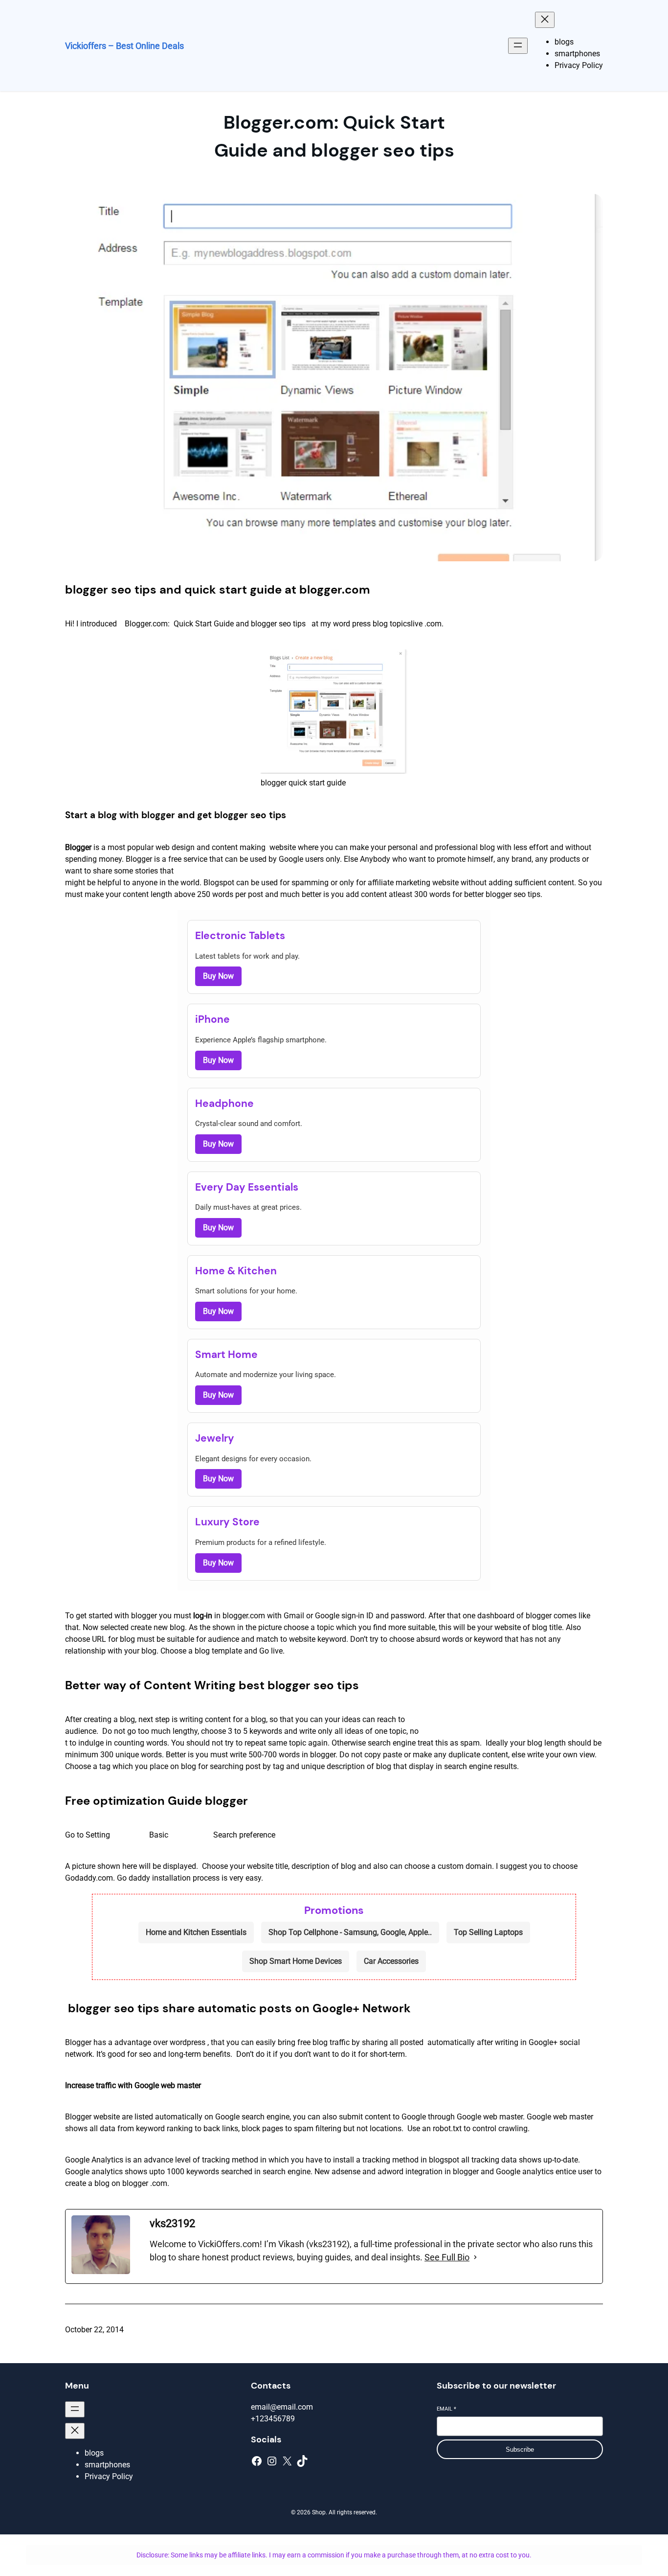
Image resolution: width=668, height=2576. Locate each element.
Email (446, 2409)
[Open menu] (518, 46)
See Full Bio (447, 2257)
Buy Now (218, 976)
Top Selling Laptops (488, 1932)
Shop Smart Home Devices (296, 1961)
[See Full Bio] (475, 2257)
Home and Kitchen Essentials (196, 1932)
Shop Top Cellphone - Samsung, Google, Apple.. (350, 1932)
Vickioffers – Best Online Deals (124, 46)
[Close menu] (545, 20)
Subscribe (520, 2449)
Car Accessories (391, 1961)
